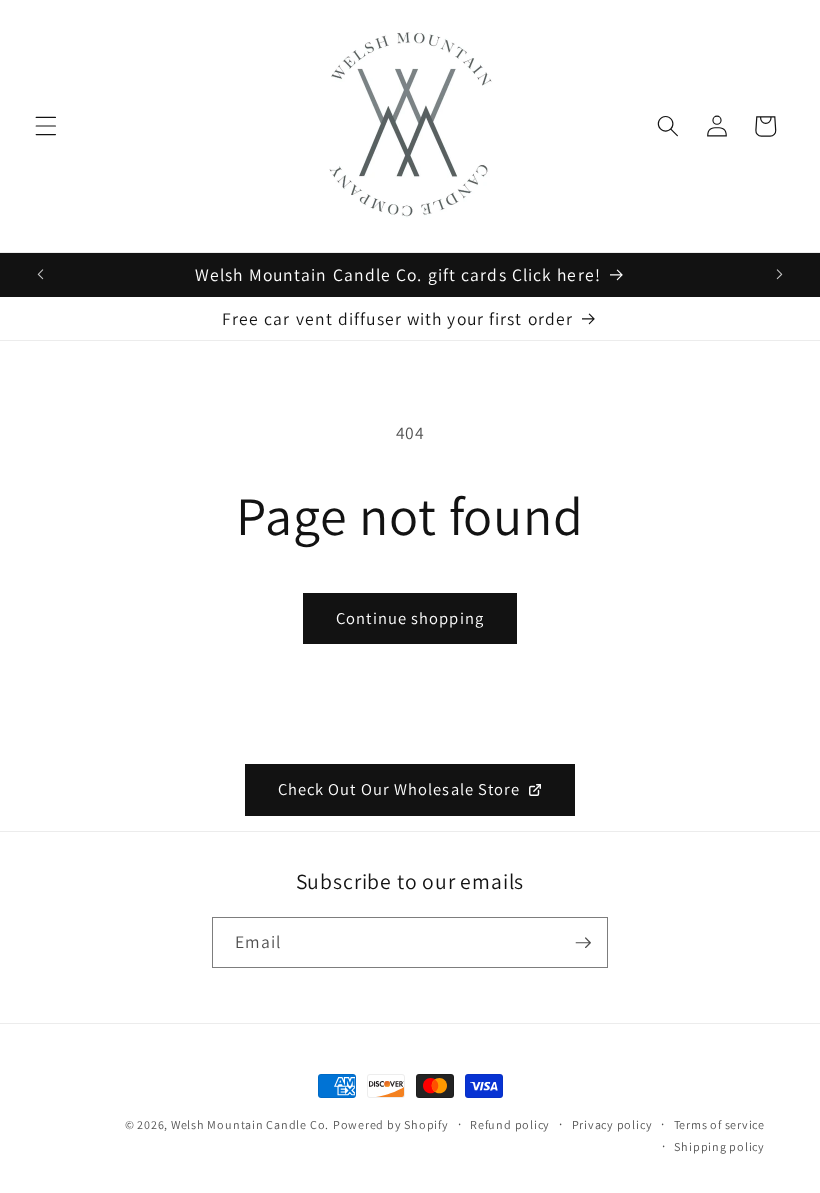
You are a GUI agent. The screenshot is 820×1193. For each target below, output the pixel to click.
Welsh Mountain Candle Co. (250, 1124)
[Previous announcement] (41, 275)
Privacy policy (612, 1124)
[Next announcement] (779, 275)
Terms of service (719, 1124)
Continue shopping (410, 618)
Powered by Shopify (391, 1124)
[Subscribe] (583, 943)
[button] (46, 126)
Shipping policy (719, 1146)
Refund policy (510, 1124)
